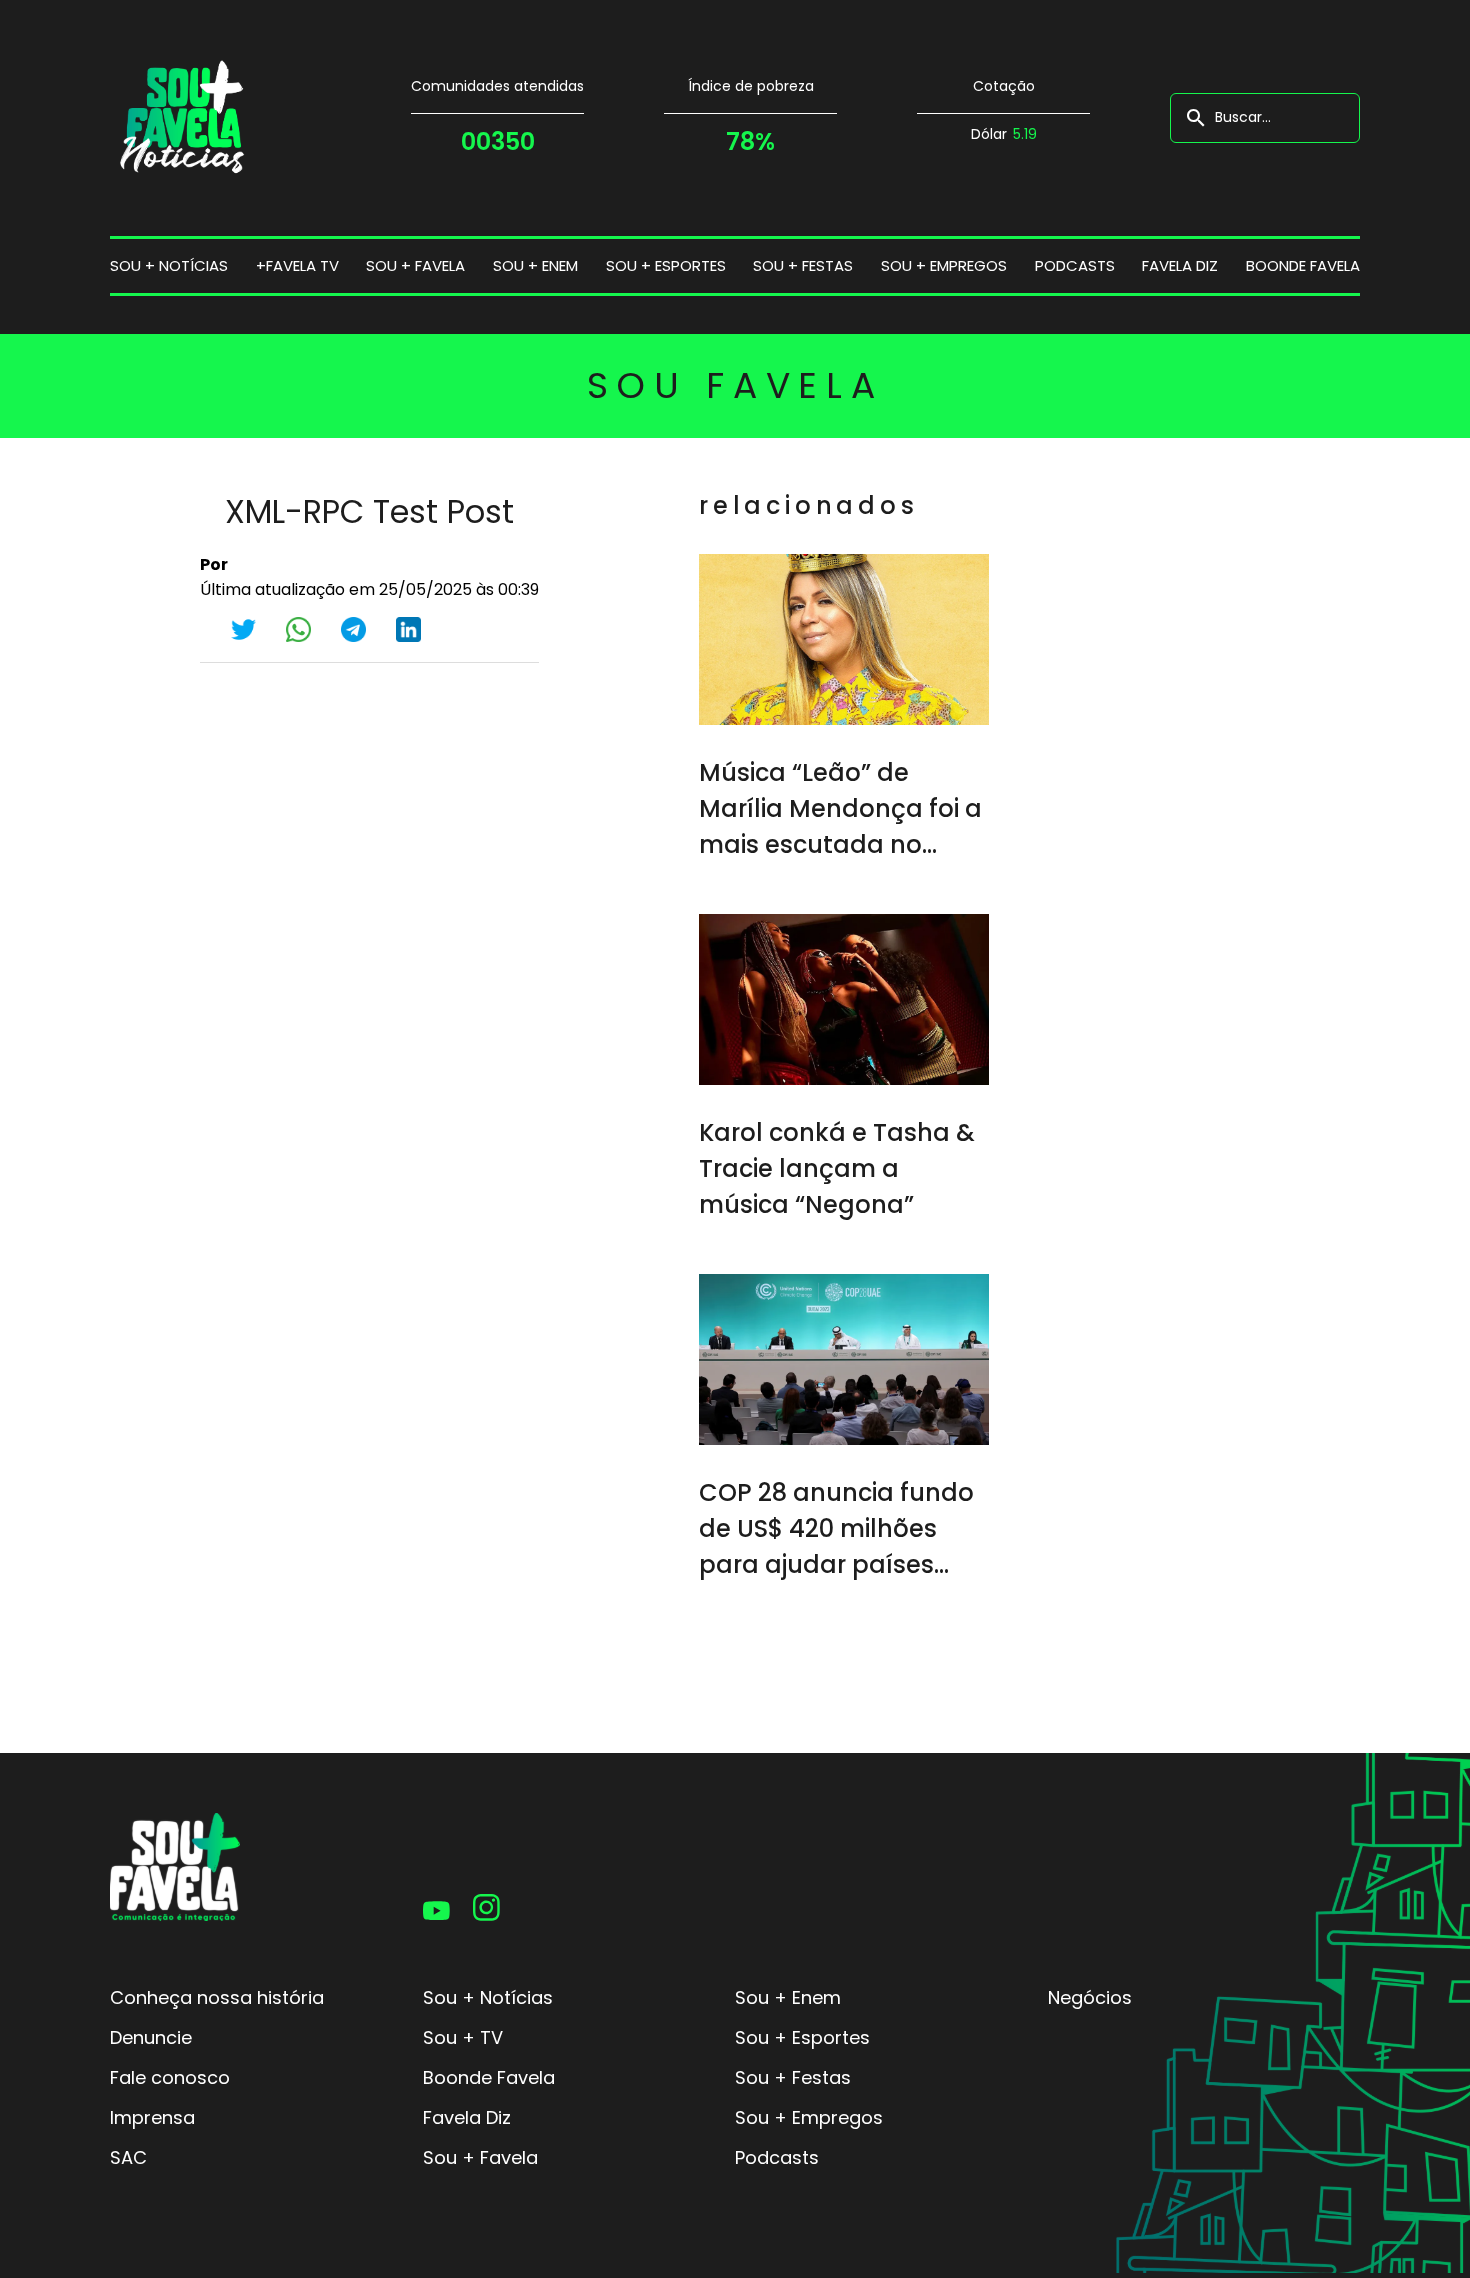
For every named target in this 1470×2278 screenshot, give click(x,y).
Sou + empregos (944, 265)
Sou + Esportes (802, 2037)
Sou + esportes (666, 265)
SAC (128, 2157)
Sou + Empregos (809, 2117)
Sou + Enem (788, 1997)
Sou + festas (803, 265)
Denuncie (151, 2037)
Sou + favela (415, 265)
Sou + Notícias (488, 1997)
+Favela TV (297, 265)
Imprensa (152, 2117)
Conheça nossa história (217, 1997)
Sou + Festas (793, 2077)
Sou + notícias (169, 265)
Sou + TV (463, 2037)
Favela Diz (1180, 265)
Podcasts (1075, 265)
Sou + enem (535, 265)
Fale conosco (170, 2077)
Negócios (1090, 1997)
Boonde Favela (1303, 265)
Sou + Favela (480, 2157)
